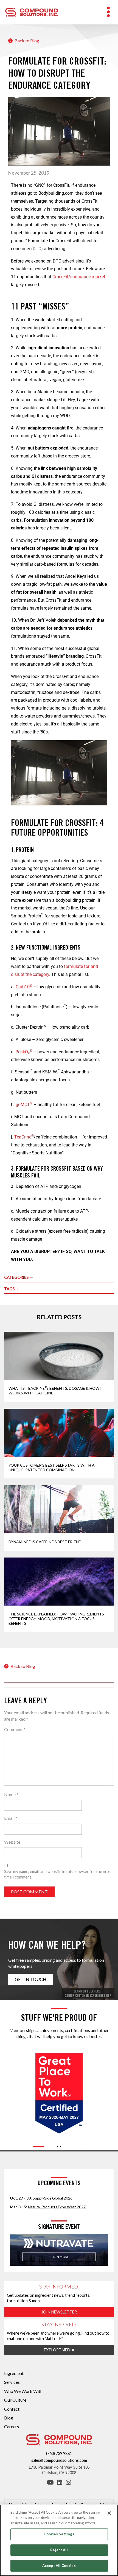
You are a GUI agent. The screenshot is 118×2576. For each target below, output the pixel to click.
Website (12, 1842)
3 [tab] (66, 2147)
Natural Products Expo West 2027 (57, 2207)
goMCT (24, 1105)
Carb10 (24, 987)
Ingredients (15, 2373)
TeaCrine (24, 1137)
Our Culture (15, 2400)
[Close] (109, 2513)
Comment (15, 1729)
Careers (12, 2426)
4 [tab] (80, 2147)
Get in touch (31, 1979)
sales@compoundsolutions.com (59, 2460)
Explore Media (59, 2350)
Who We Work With (23, 2391)
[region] (59, 2540)
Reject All (59, 2550)
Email (11, 1818)
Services (12, 2382)
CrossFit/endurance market (79, 277)
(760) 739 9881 (59, 2453)
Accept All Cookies (59, 2566)
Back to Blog (26, 41)
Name (11, 1794)
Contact (12, 2409)
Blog (9, 2418)
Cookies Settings (59, 2534)
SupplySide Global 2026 (53, 2198)
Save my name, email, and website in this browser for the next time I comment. (57, 1874)
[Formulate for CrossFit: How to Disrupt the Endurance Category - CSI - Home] (32, 11)
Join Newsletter (59, 2312)
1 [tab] (38, 2147)
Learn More (59, 2257)
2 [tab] (52, 2147)
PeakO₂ (24, 1052)
